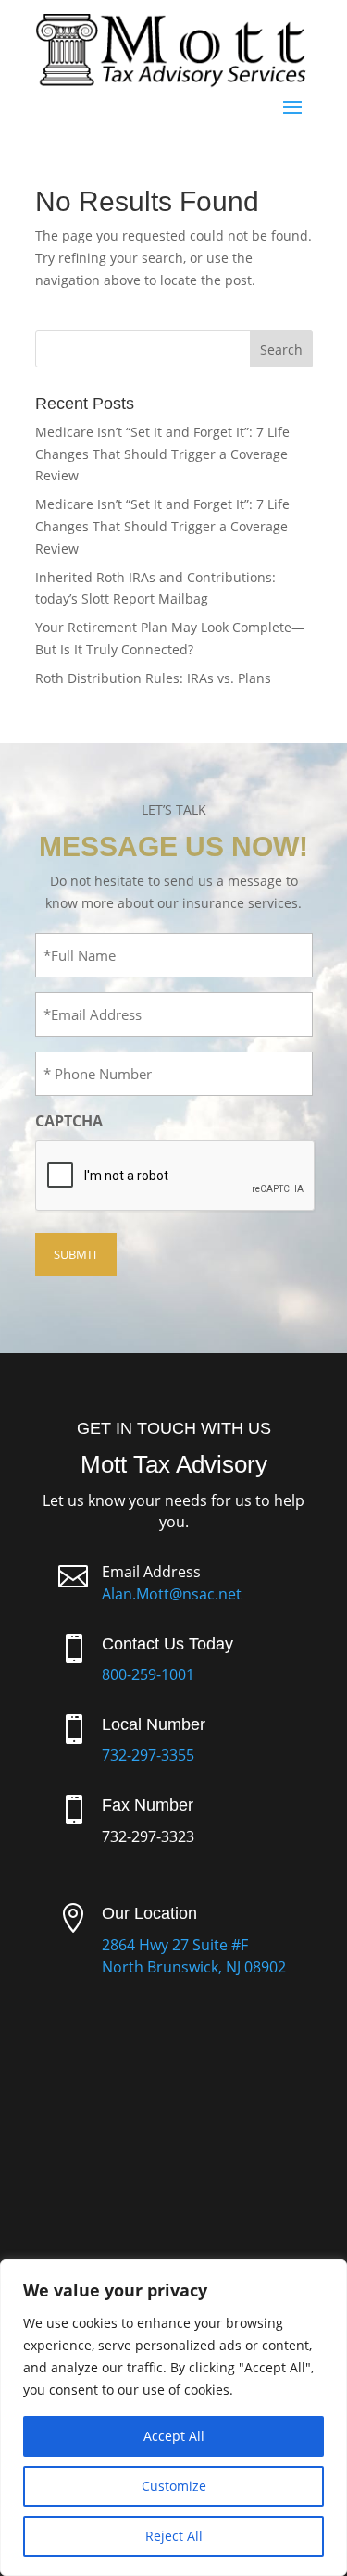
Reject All (174, 2536)
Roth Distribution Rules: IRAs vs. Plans (153, 678)
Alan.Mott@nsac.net (172, 1594)
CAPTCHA (69, 1121)
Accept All (174, 2436)
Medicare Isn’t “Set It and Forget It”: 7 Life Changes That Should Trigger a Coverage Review (162, 454)
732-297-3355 (148, 1755)
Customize (174, 2486)
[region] (173, 2418)
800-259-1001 (148, 1674)
